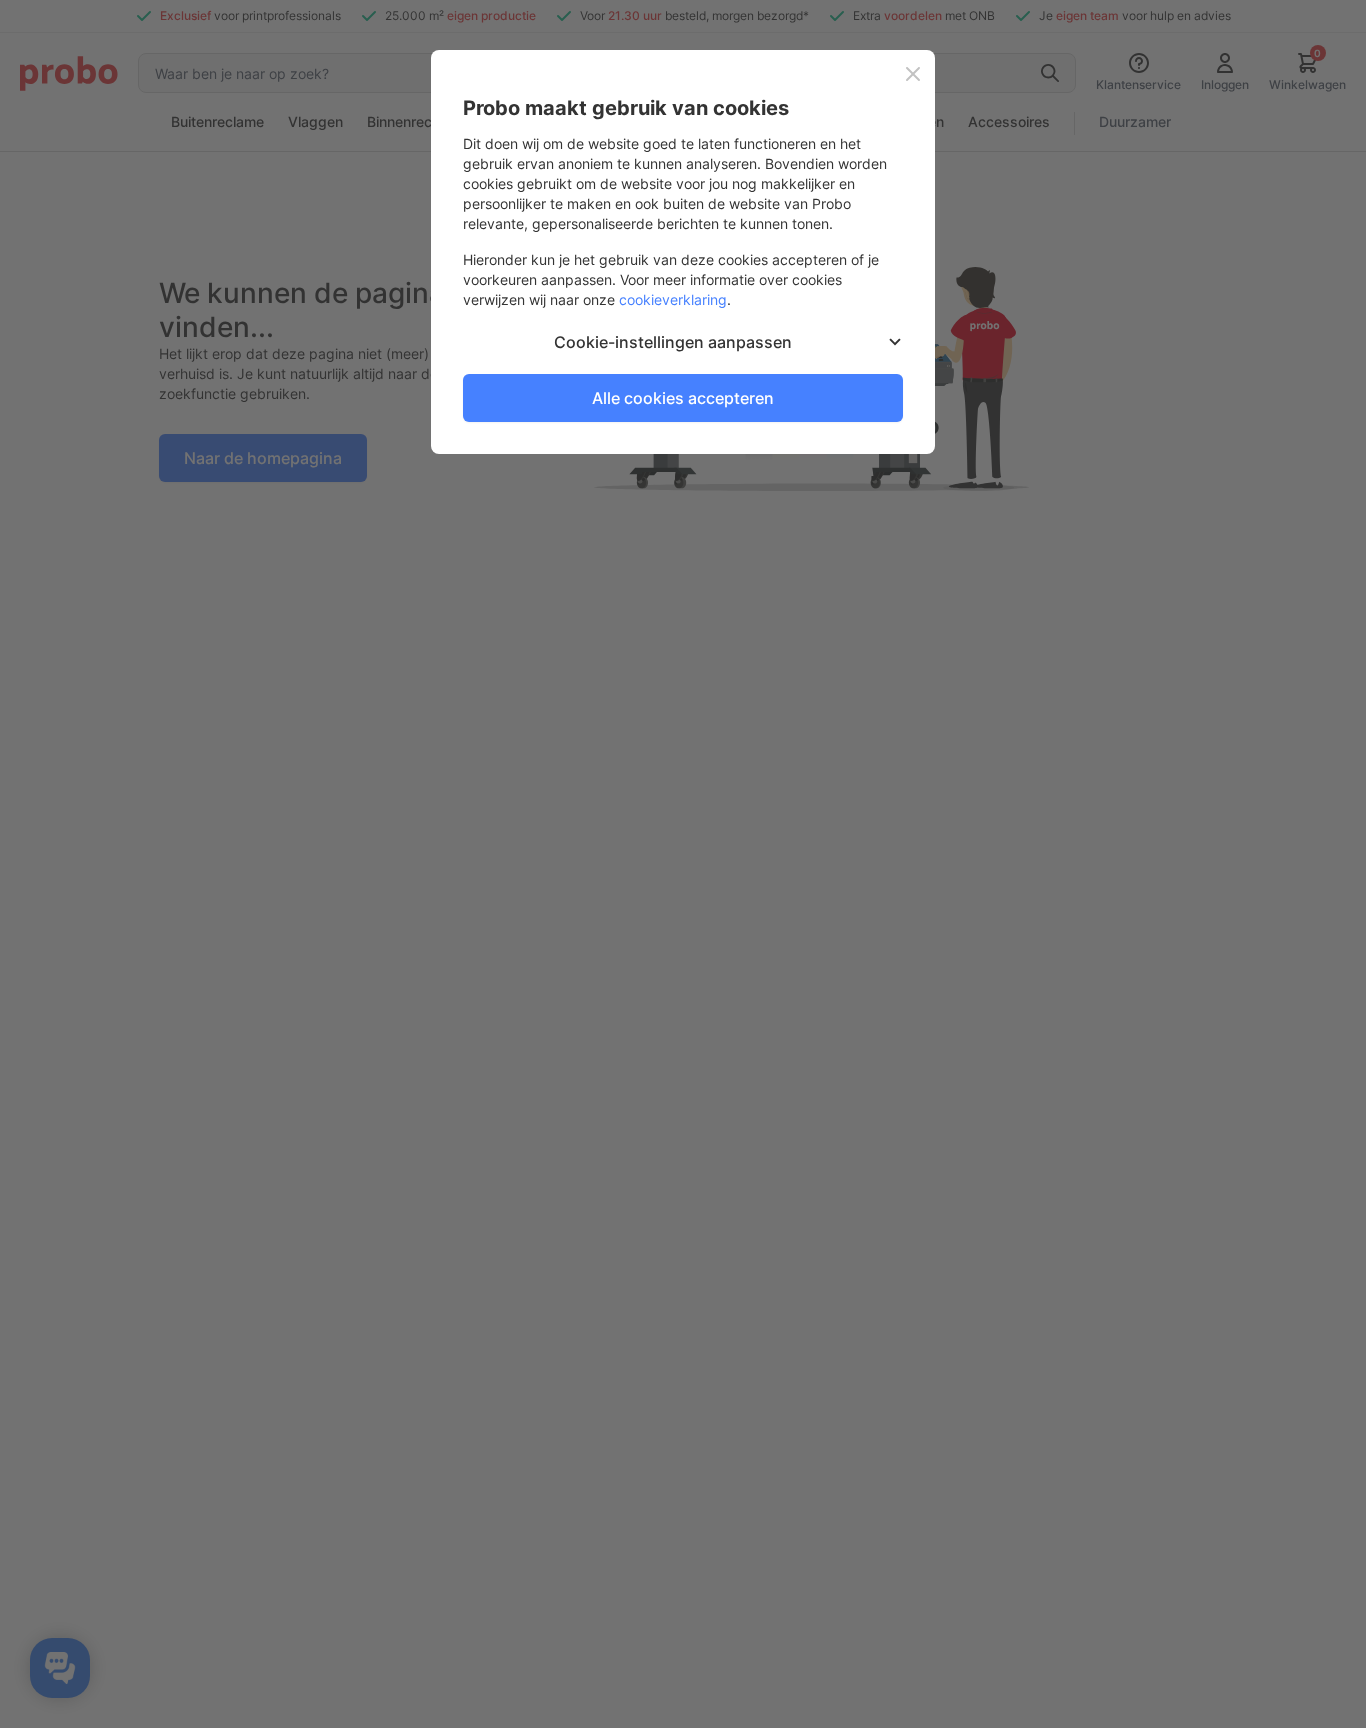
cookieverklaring (673, 299)
